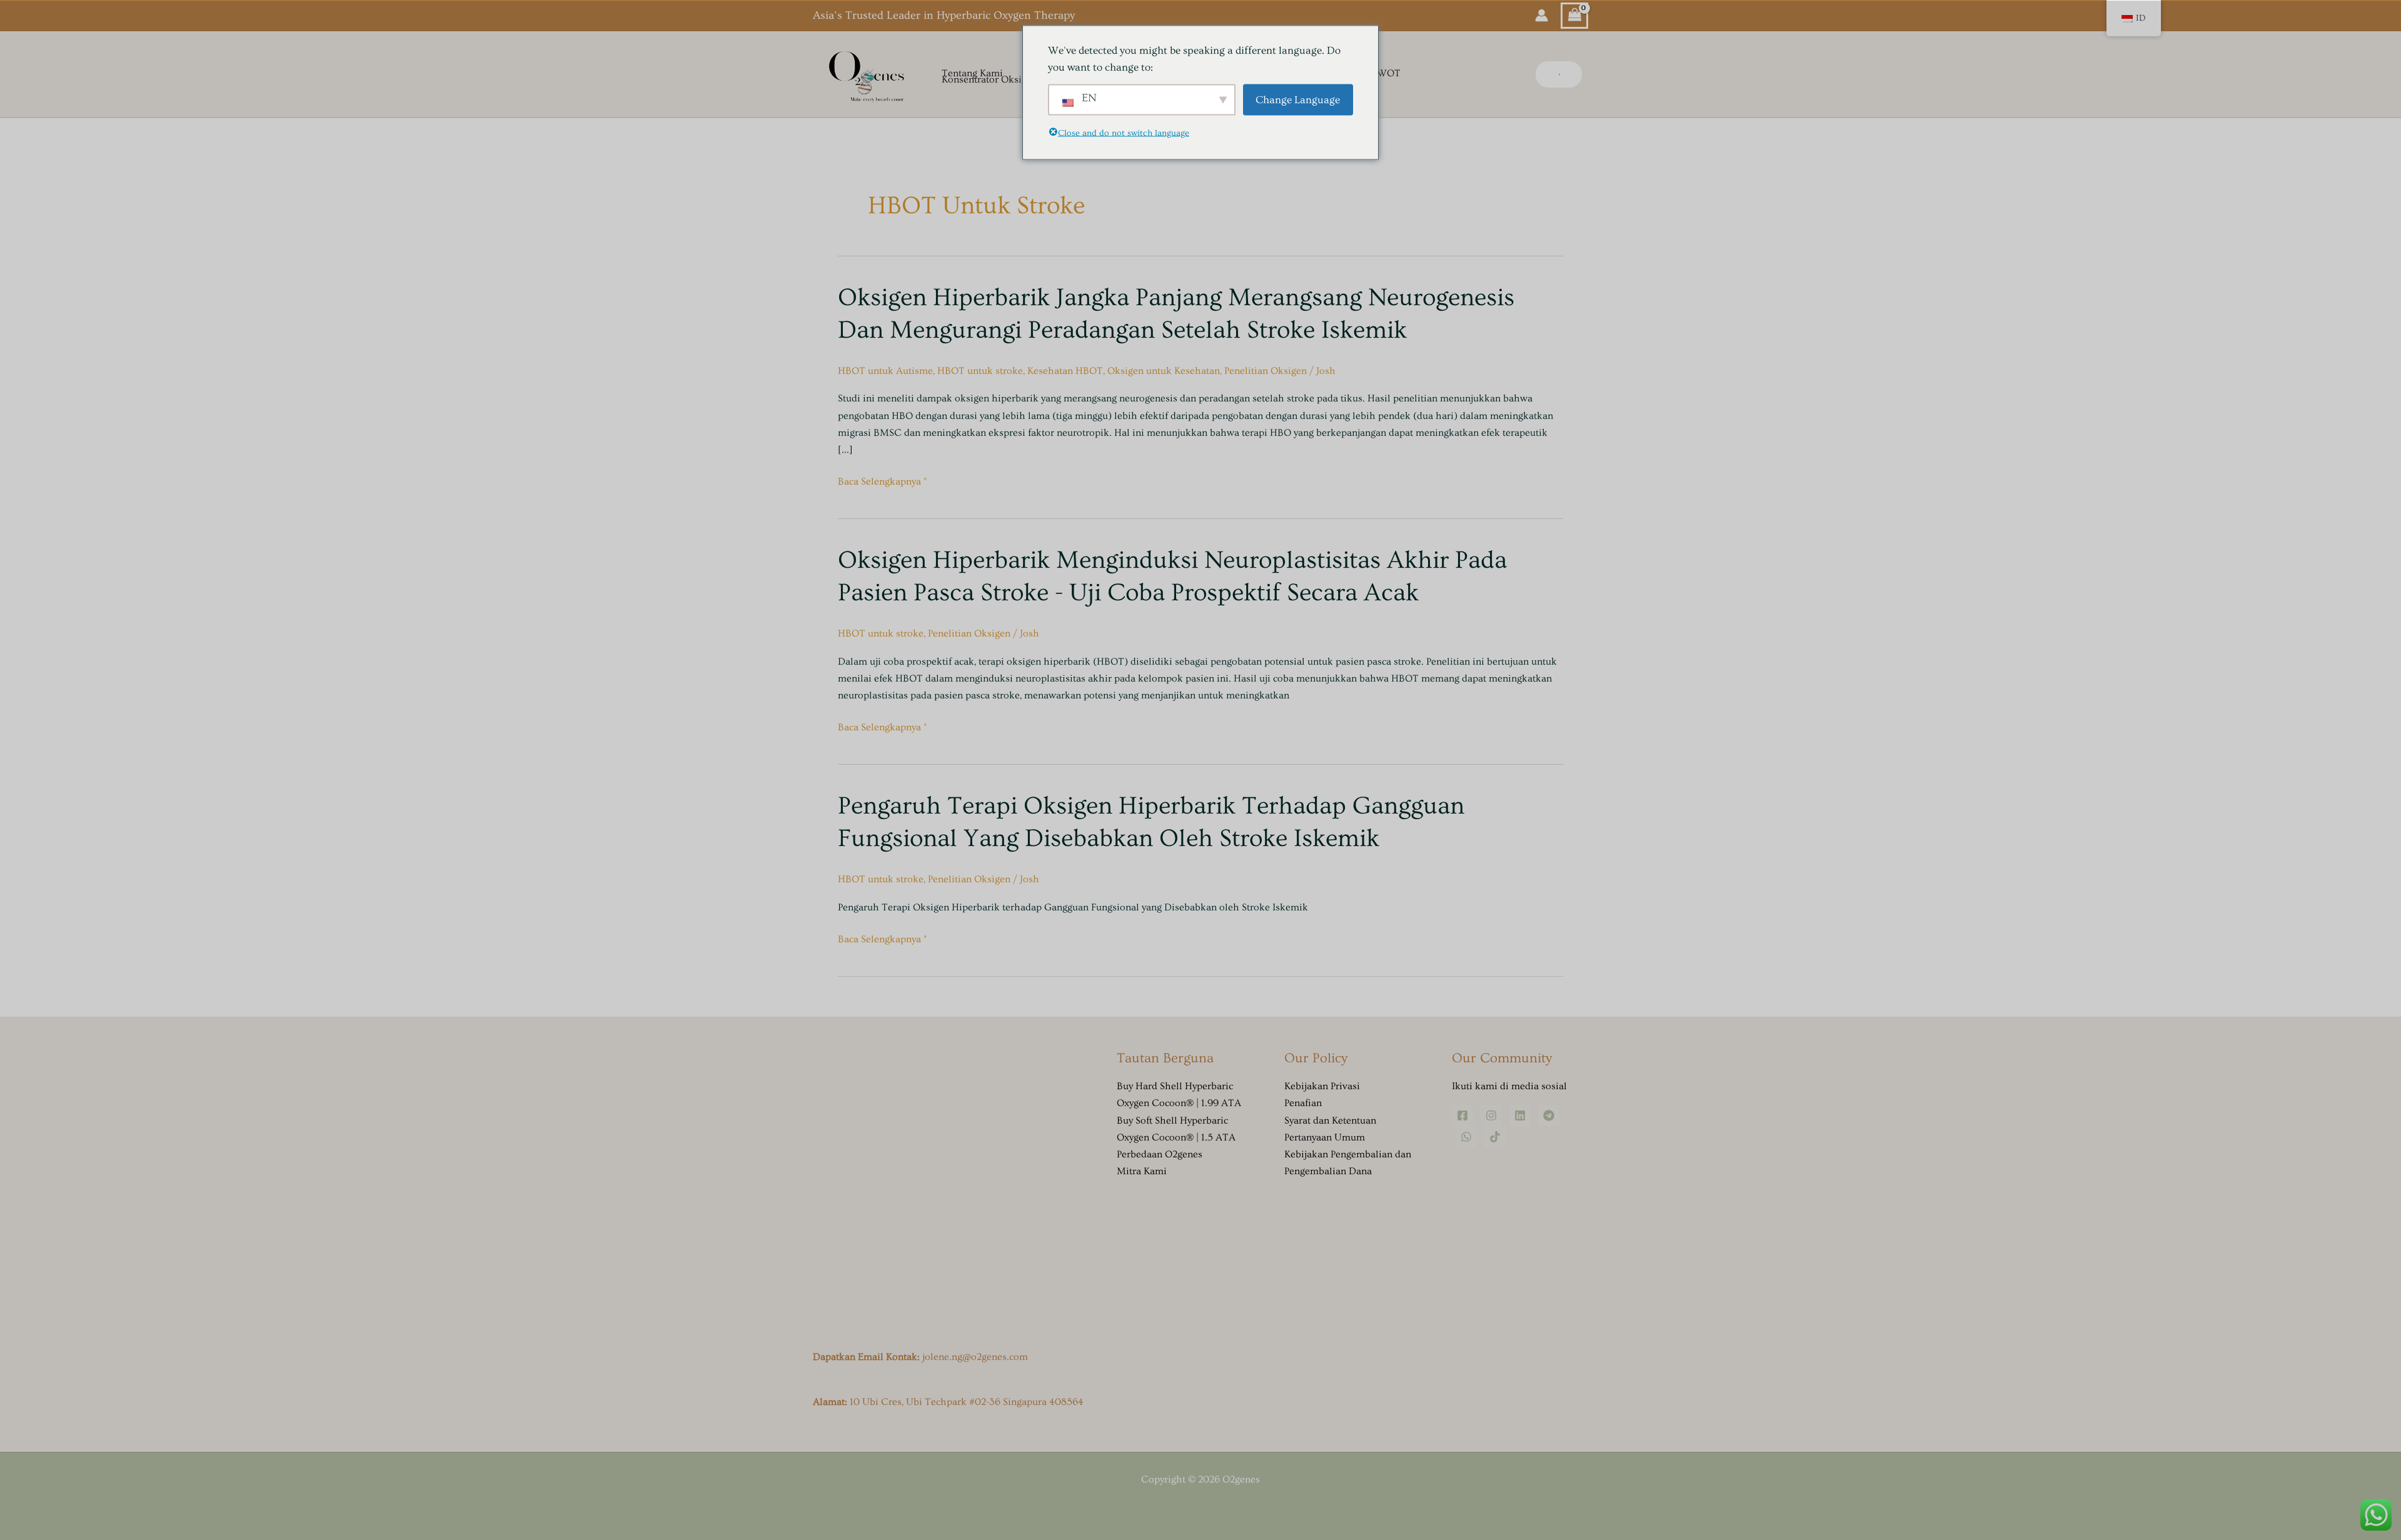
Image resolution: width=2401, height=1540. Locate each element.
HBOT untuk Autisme (885, 371)
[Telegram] (1549, 1115)
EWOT (1386, 74)
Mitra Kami (1142, 1171)
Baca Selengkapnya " (883, 480)
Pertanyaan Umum (1325, 1137)
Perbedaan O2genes (1160, 1154)
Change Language (1298, 100)
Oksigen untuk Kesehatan (1164, 371)
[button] (1559, 74)
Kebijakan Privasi (1322, 1086)
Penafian (1303, 1103)
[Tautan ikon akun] (1542, 15)
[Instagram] (1491, 1115)
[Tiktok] (1495, 1137)
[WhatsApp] (1466, 1137)
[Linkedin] (1520, 1115)
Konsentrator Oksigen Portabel (1009, 80)
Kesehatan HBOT (1065, 371)
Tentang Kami (972, 74)
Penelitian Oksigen (1266, 371)
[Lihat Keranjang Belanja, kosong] (1574, 16)
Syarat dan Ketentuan (1330, 1120)
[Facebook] (1462, 1115)
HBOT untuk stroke (980, 371)
